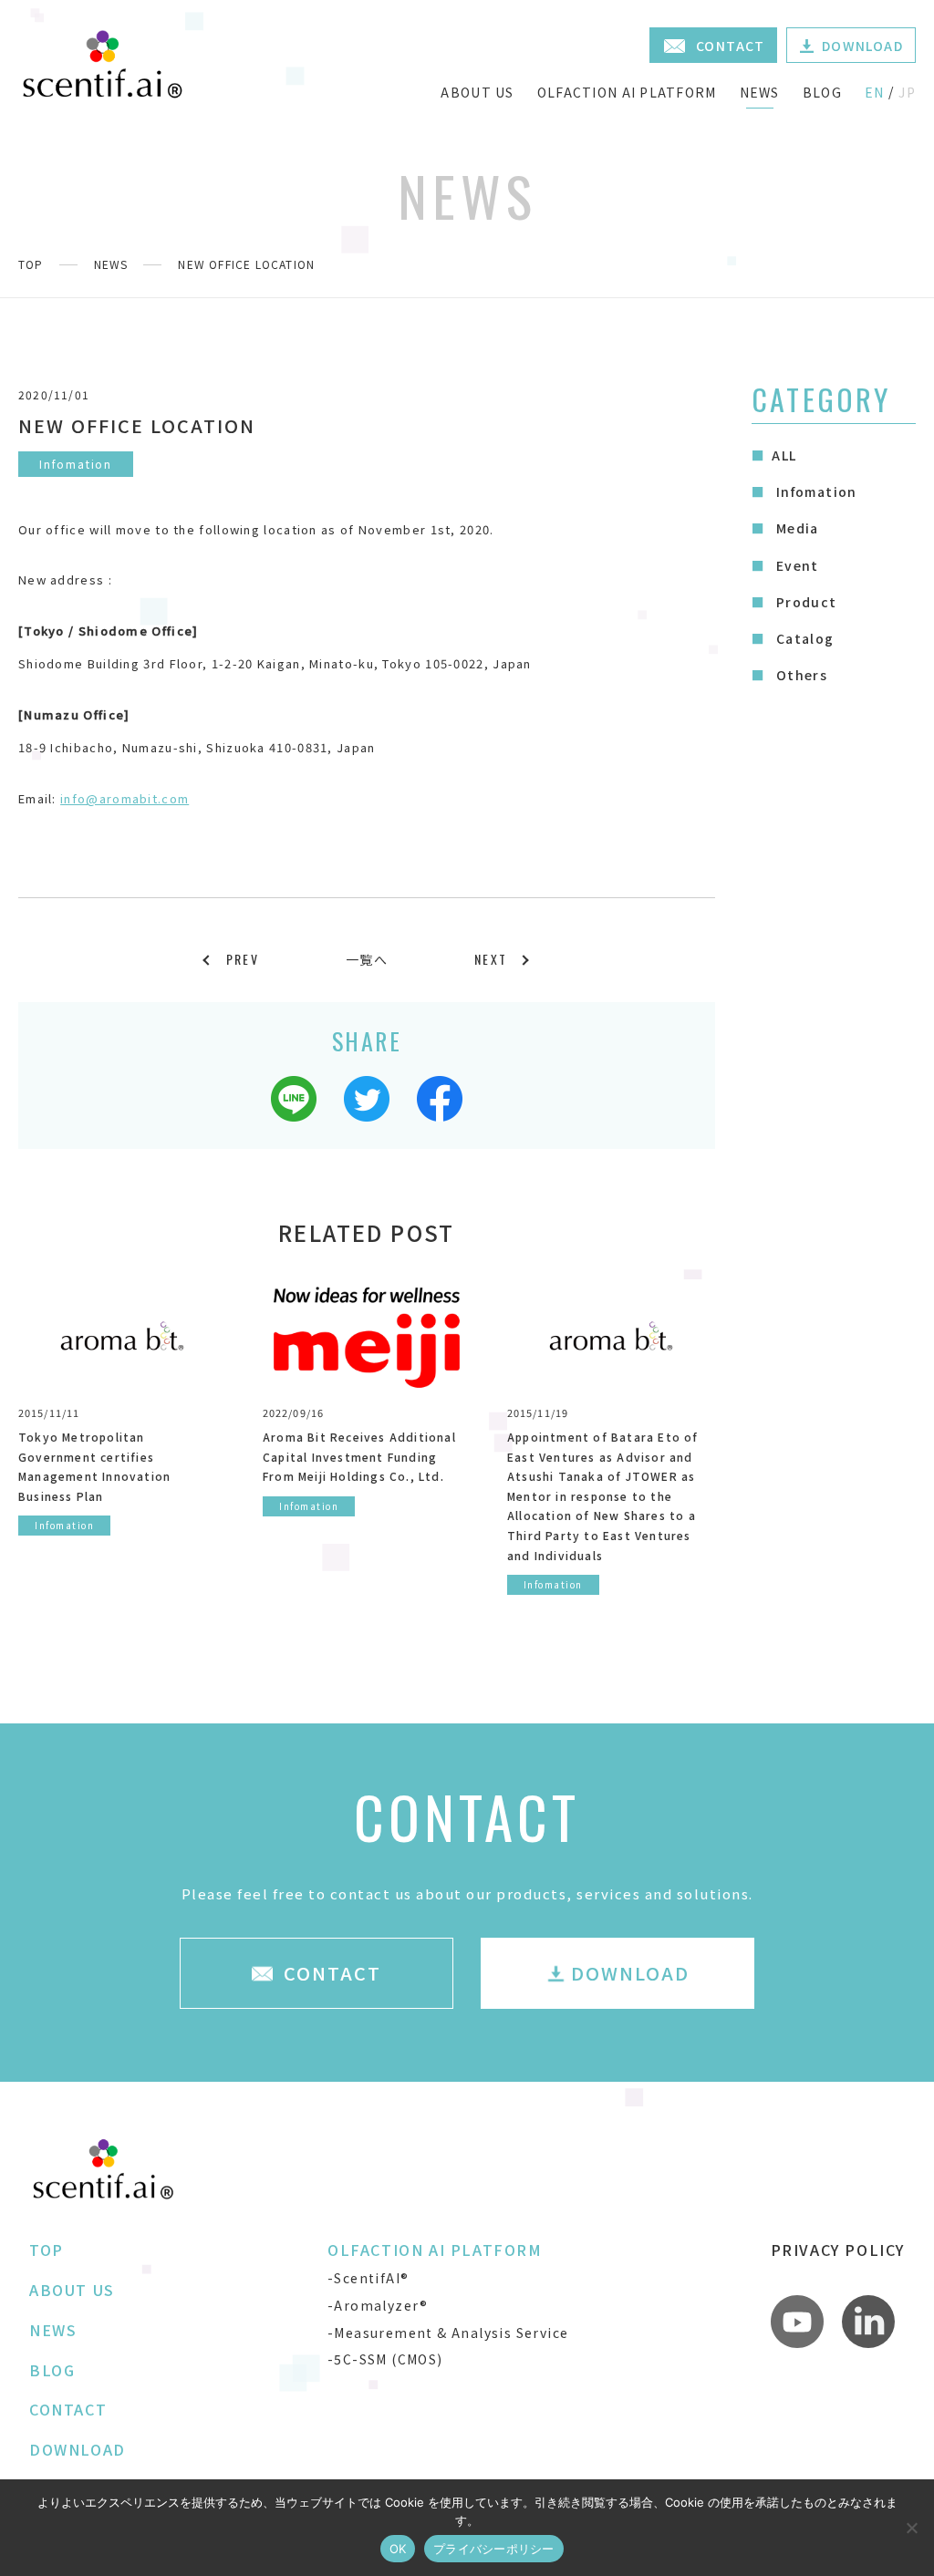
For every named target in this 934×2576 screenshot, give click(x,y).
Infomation (814, 491)
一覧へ (367, 959)
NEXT (491, 959)
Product (804, 602)
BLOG (822, 92)
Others (799, 675)
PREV (243, 959)
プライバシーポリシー (494, 2549)
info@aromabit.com (125, 798)
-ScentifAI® (368, 2278)
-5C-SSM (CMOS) (385, 2359)
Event (795, 565)
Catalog (803, 638)
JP (907, 92)
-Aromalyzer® (378, 2305)
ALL (784, 455)
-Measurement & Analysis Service (448, 2333)
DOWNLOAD (78, 2449)
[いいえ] (911, 2528)
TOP (31, 264)
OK (398, 2549)
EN (875, 92)
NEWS (760, 92)
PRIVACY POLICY (838, 2250)
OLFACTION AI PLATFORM (627, 92)
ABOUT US (477, 92)
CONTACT (68, 2409)
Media (795, 528)
